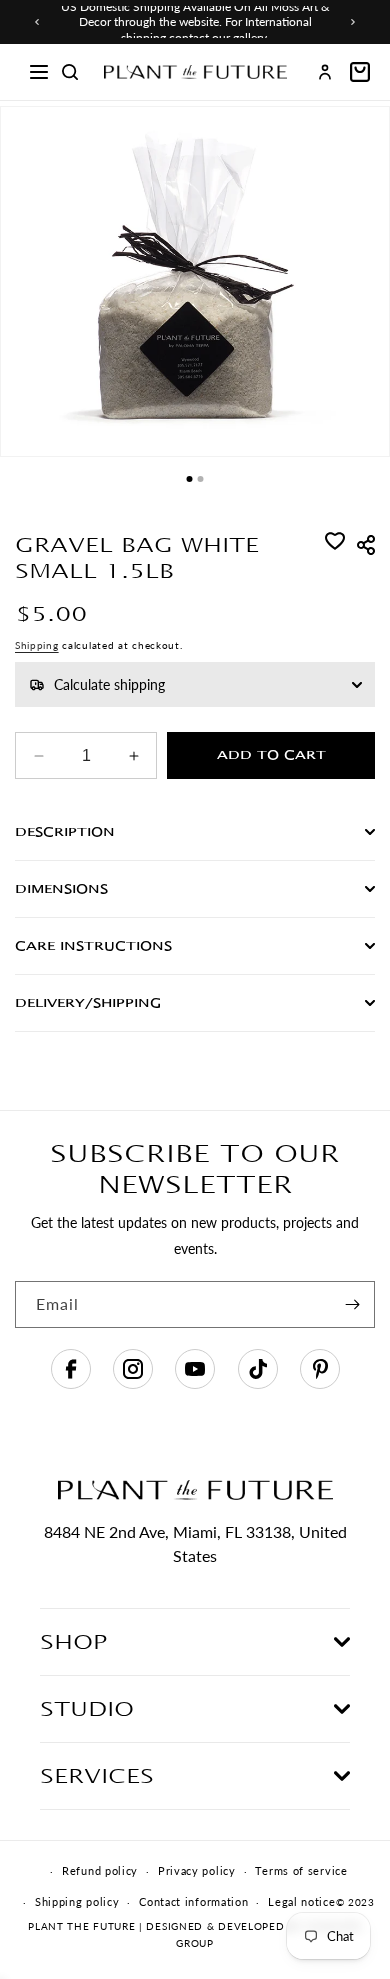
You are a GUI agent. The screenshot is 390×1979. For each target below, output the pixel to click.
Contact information (193, 1901)
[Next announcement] (353, 22)
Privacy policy (197, 1870)
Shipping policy (77, 1901)
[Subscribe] (352, 1304)
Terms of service (301, 1870)
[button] (39, 72)
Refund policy (100, 1870)
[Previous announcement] (37, 22)
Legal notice (301, 1901)
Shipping (37, 645)
